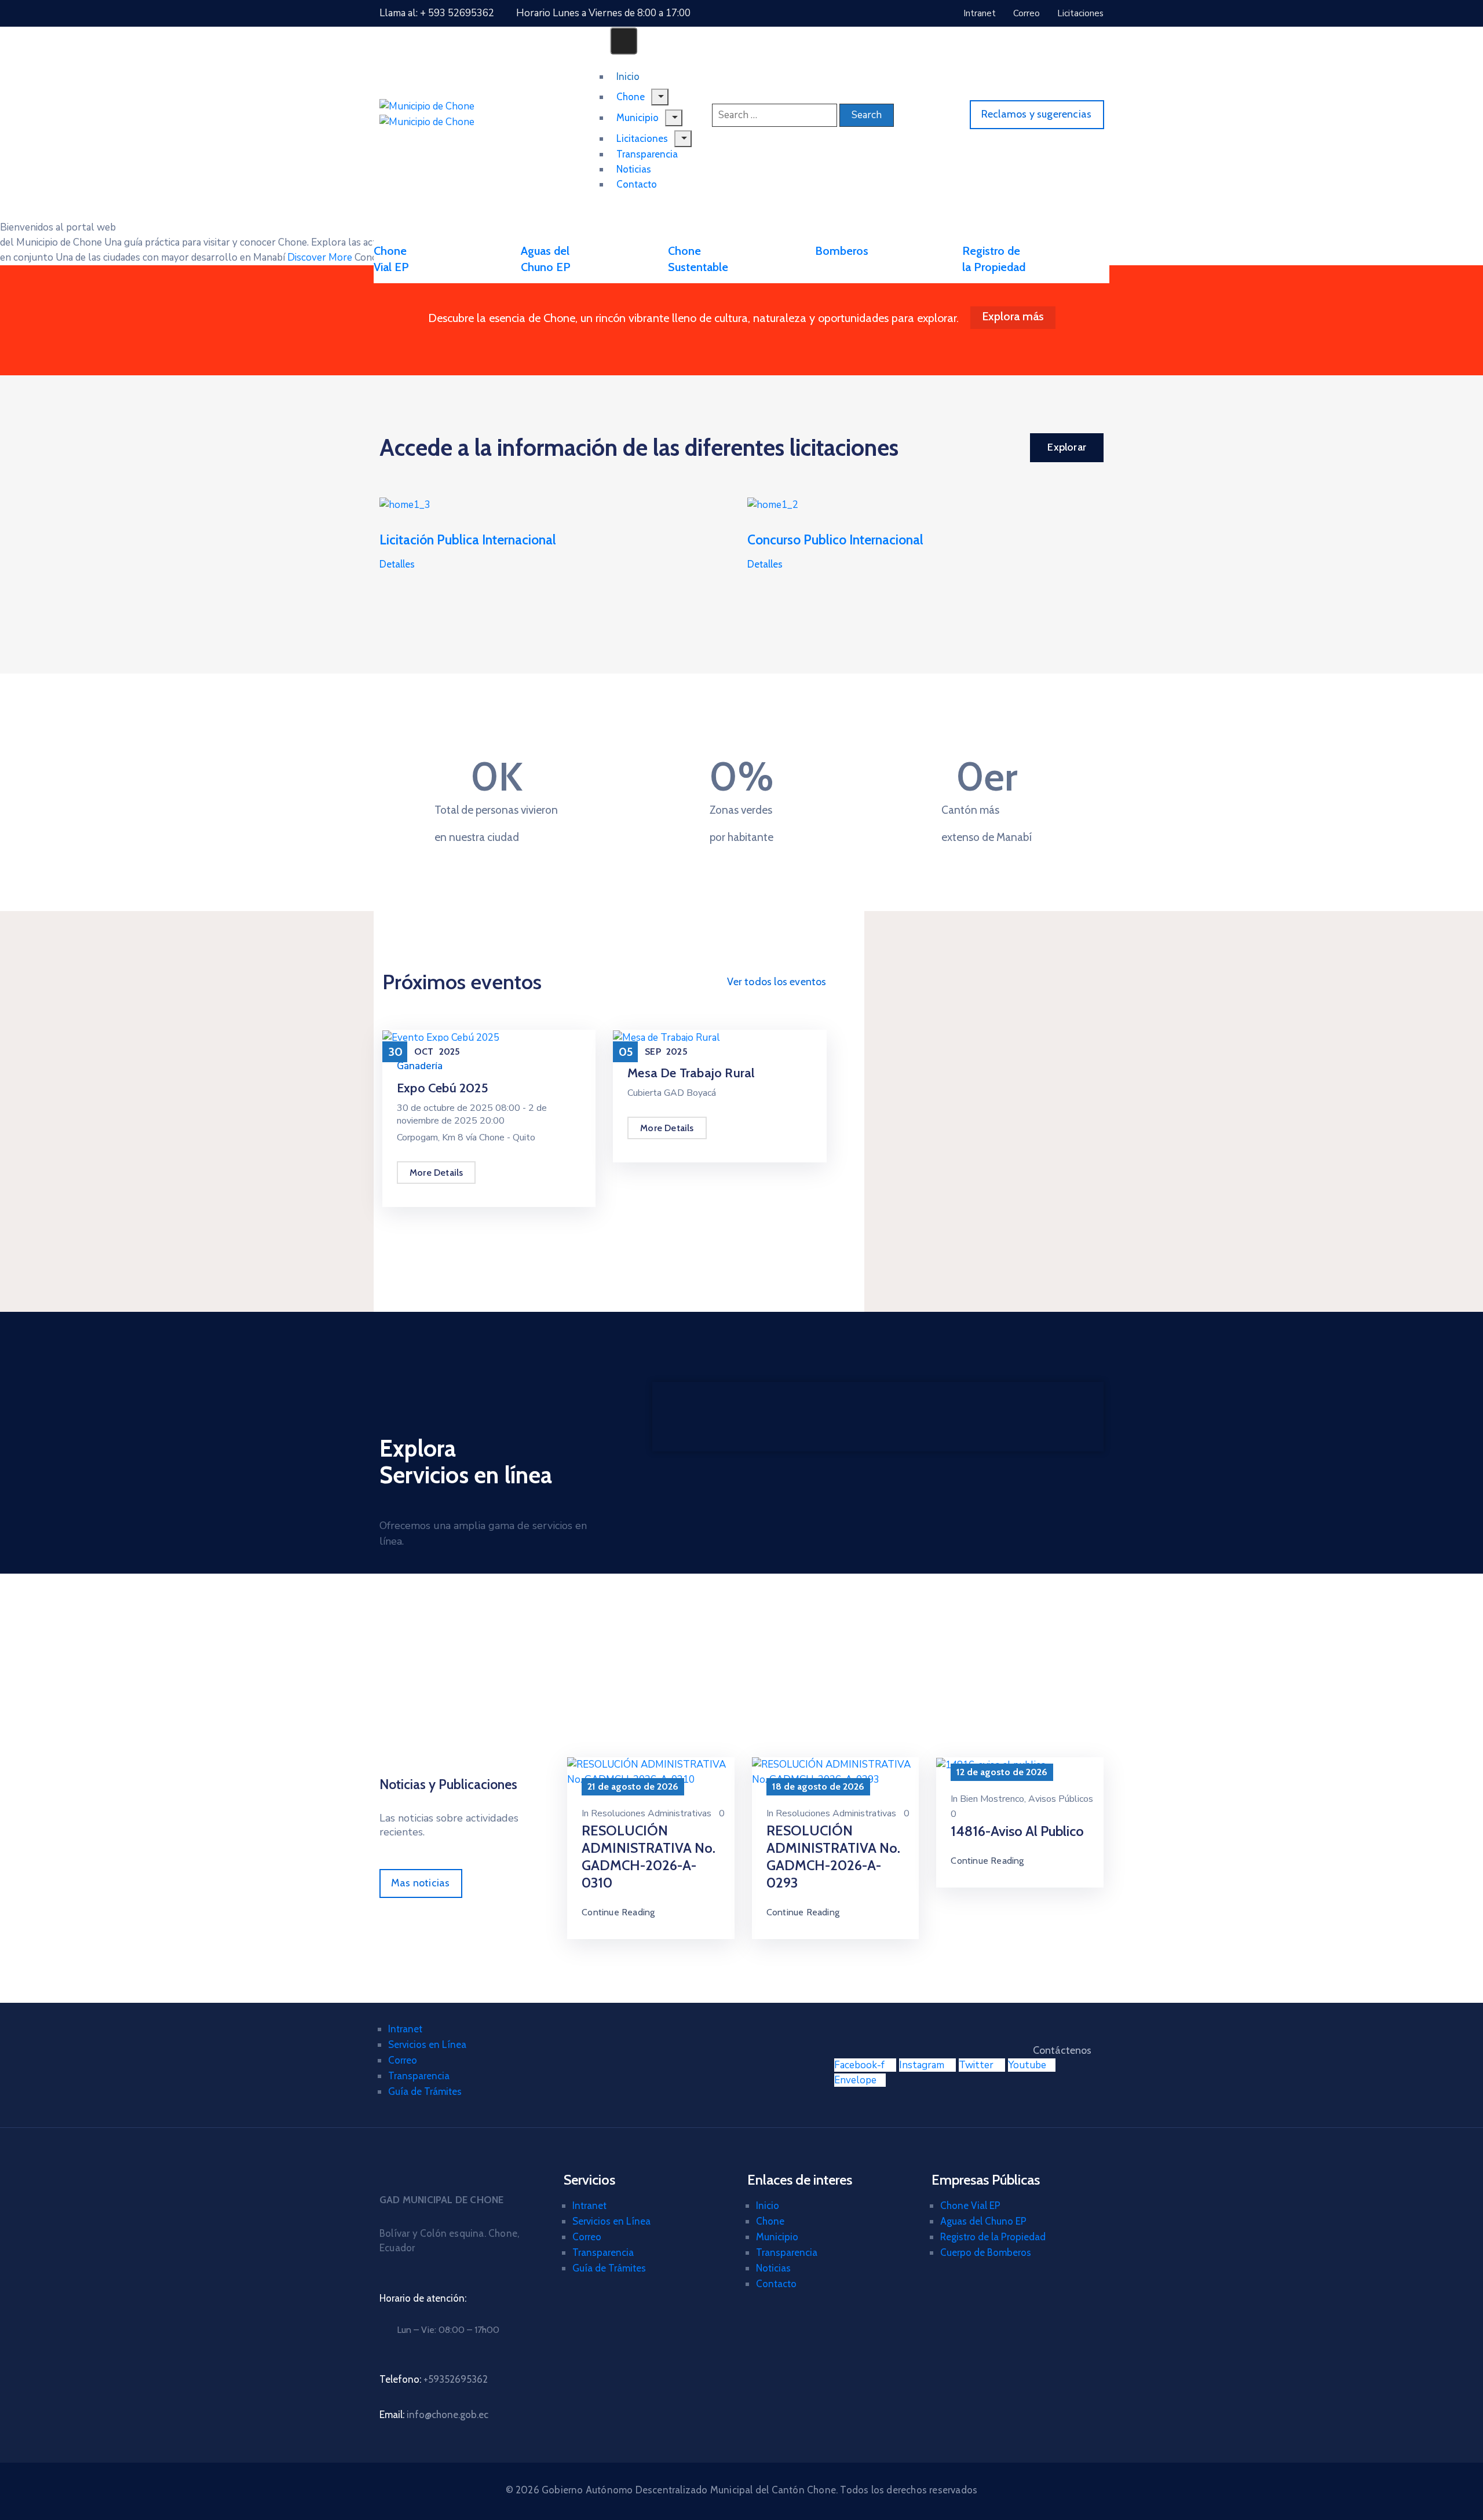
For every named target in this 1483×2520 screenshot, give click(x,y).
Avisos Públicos (1061, 1799)
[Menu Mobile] (624, 41)
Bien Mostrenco (992, 1799)
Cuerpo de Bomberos (986, 2252)
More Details (436, 1173)
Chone (770, 2221)
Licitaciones (642, 138)
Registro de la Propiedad (993, 2237)
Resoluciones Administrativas (651, 1813)
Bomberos (842, 251)
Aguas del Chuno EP (983, 2221)
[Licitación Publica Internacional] (405, 504)
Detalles (397, 564)
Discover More (320, 257)
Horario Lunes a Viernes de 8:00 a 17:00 (603, 13)
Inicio (768, 2206)
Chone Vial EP (970, 2206)
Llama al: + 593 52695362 (437, 13)
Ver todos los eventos (777, 982)
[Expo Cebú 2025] (441, 1037)
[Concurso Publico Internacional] (773, 504)
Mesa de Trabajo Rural (691, 1073)
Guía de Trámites (425, 2091)
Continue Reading (618, 1912)
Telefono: (434, 2379)
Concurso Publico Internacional (835, 540)
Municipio (777, 2237)
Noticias (773, 2268)
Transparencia (419, 2076)
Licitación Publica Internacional (468, 540)
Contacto (637, 184)
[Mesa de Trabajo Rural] (666, 1037)
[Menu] (683, 139)
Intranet (405, 2029)
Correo (403, 2060)
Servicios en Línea (427, 2044)
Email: (434, 2415)
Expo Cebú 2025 (443, 1088)
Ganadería (420, 1066)
